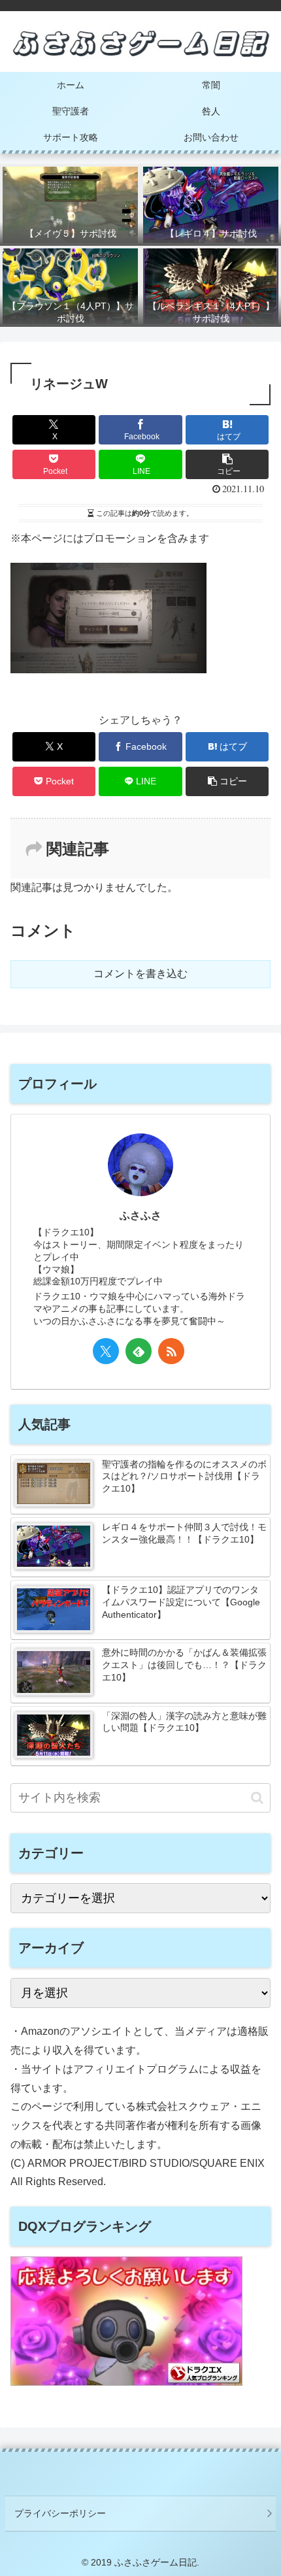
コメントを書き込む (140, 974)
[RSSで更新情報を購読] (171, 1351)
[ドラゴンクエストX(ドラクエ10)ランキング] (126, 2382)
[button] (227, 464)
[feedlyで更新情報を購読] (139, 1351)
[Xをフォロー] (106, 1351)
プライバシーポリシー (60, 2513)
